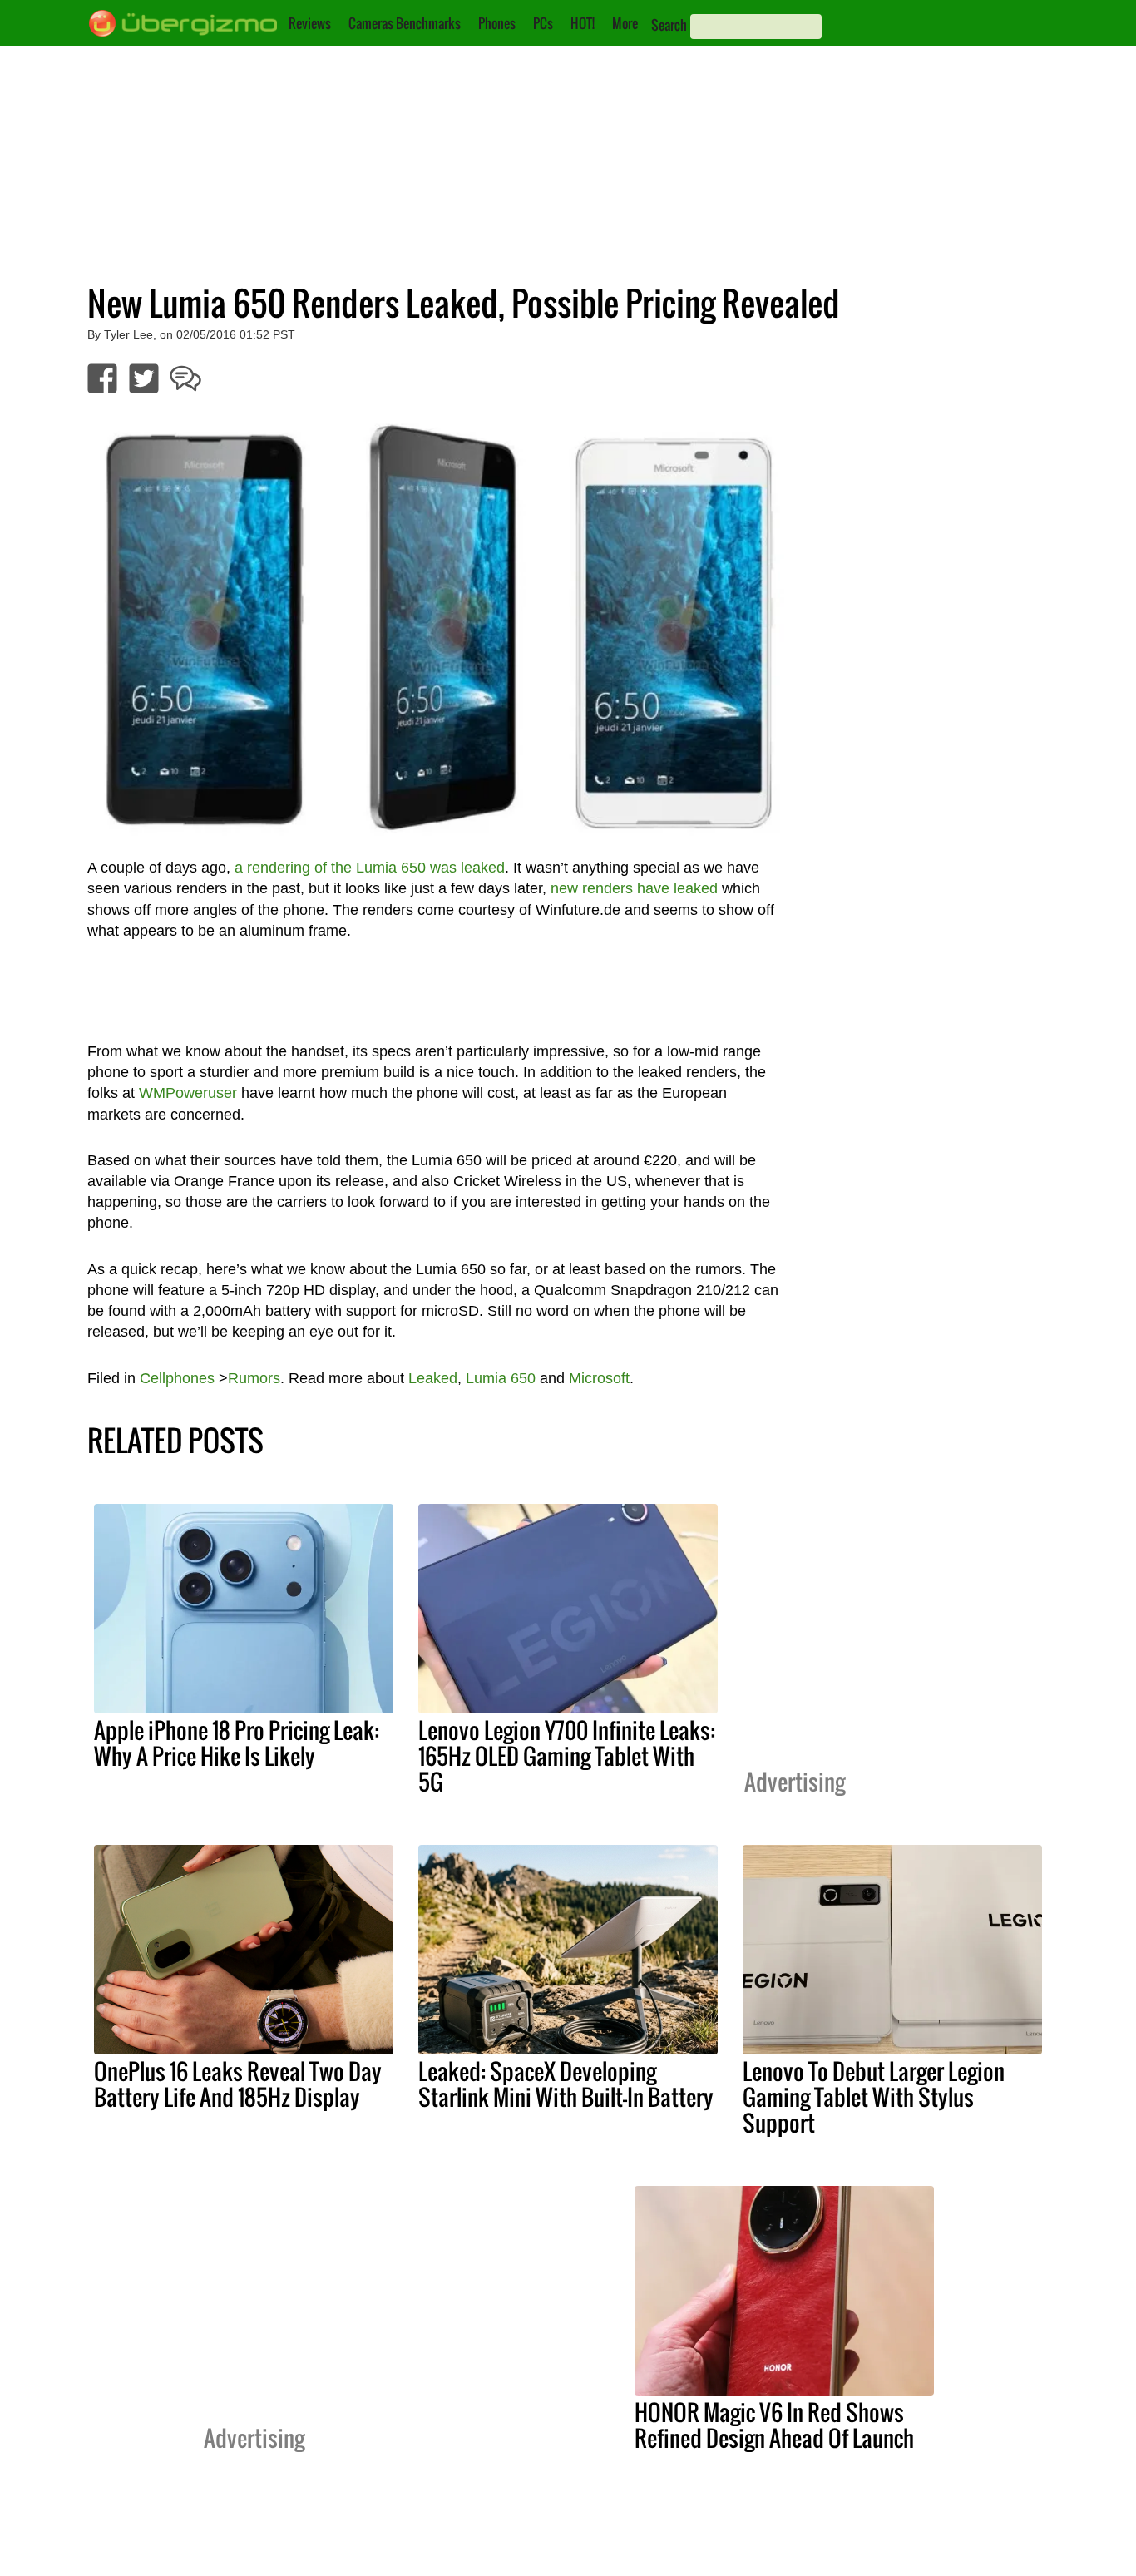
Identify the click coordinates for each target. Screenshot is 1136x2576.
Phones (497, 23)
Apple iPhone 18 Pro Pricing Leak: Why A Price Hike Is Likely (237, 1743)
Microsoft (599, 1378)
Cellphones (177, 1378)
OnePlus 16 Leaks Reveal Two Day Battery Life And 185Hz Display (238, 2084)
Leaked (433, 1378)
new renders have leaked (634, 888)
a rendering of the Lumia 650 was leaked (370, 868)
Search (669, 25)
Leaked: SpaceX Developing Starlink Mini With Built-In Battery (566, 2084)
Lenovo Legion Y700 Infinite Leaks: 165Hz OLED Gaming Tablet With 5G (567, 1756)
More (625, 23)
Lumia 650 (501, 1378)
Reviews (310, 23)
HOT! (583, 23)
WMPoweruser (188, 1093)
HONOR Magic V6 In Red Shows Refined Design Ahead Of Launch (774, 2425)
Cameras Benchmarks (405, 23)
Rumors (254, 1378)
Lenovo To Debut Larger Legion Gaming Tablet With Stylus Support (874, 2097)
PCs (543, 23)
